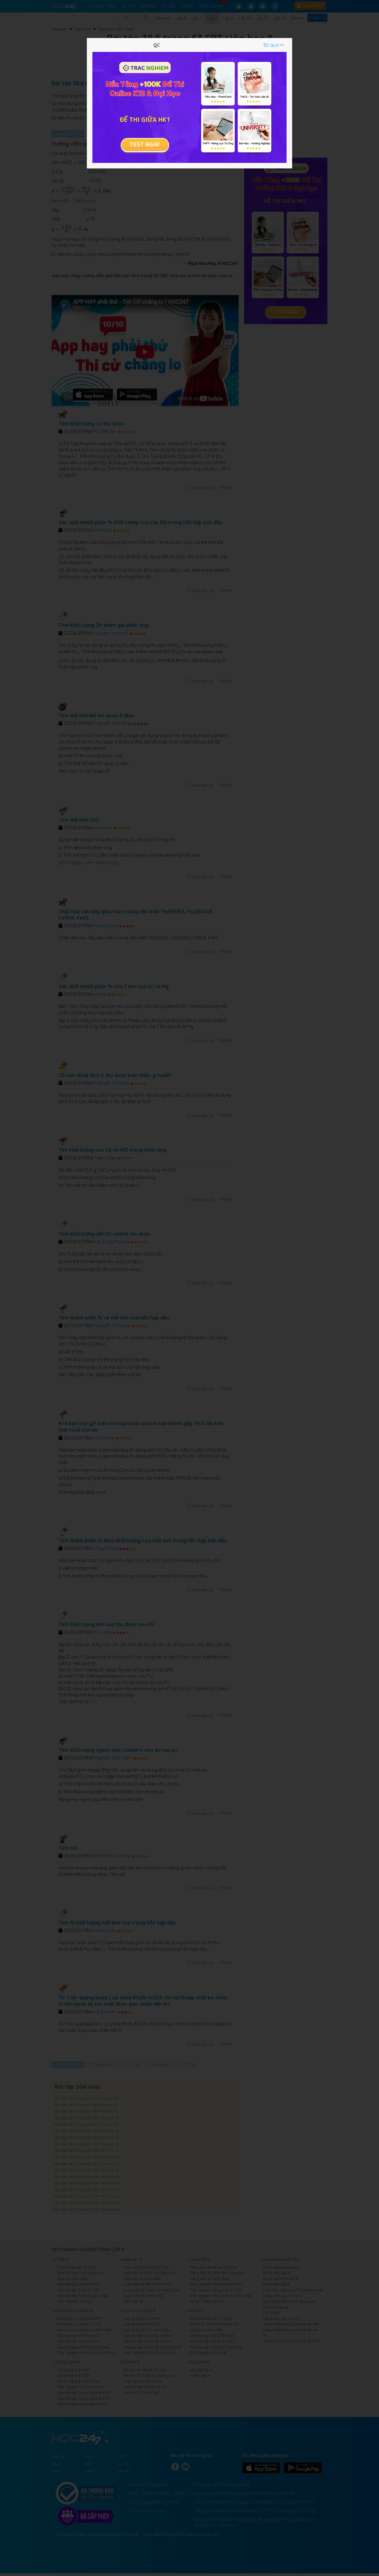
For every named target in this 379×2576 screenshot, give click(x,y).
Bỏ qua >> (274, 45)
